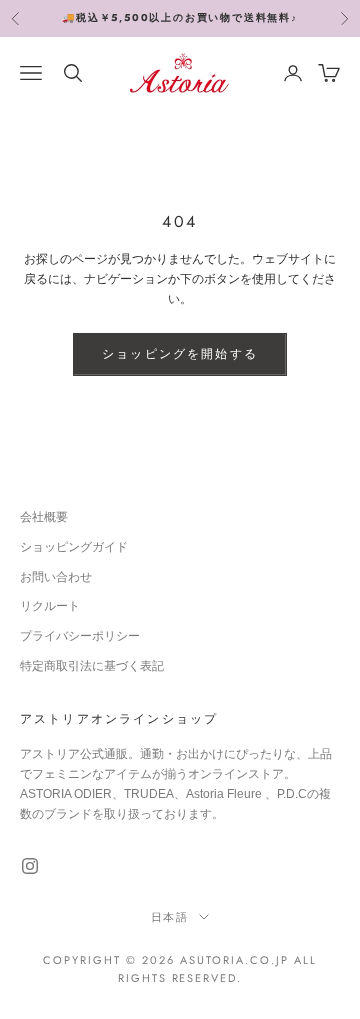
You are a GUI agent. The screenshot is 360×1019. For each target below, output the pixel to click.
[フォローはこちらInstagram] (30, 866)
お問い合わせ (56, 577)
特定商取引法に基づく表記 (92, 666)
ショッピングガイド (74, 547)
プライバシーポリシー (80, 636)
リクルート (50, 606)
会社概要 (44, 517)
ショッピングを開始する (180, 354)
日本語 (170, 917)
